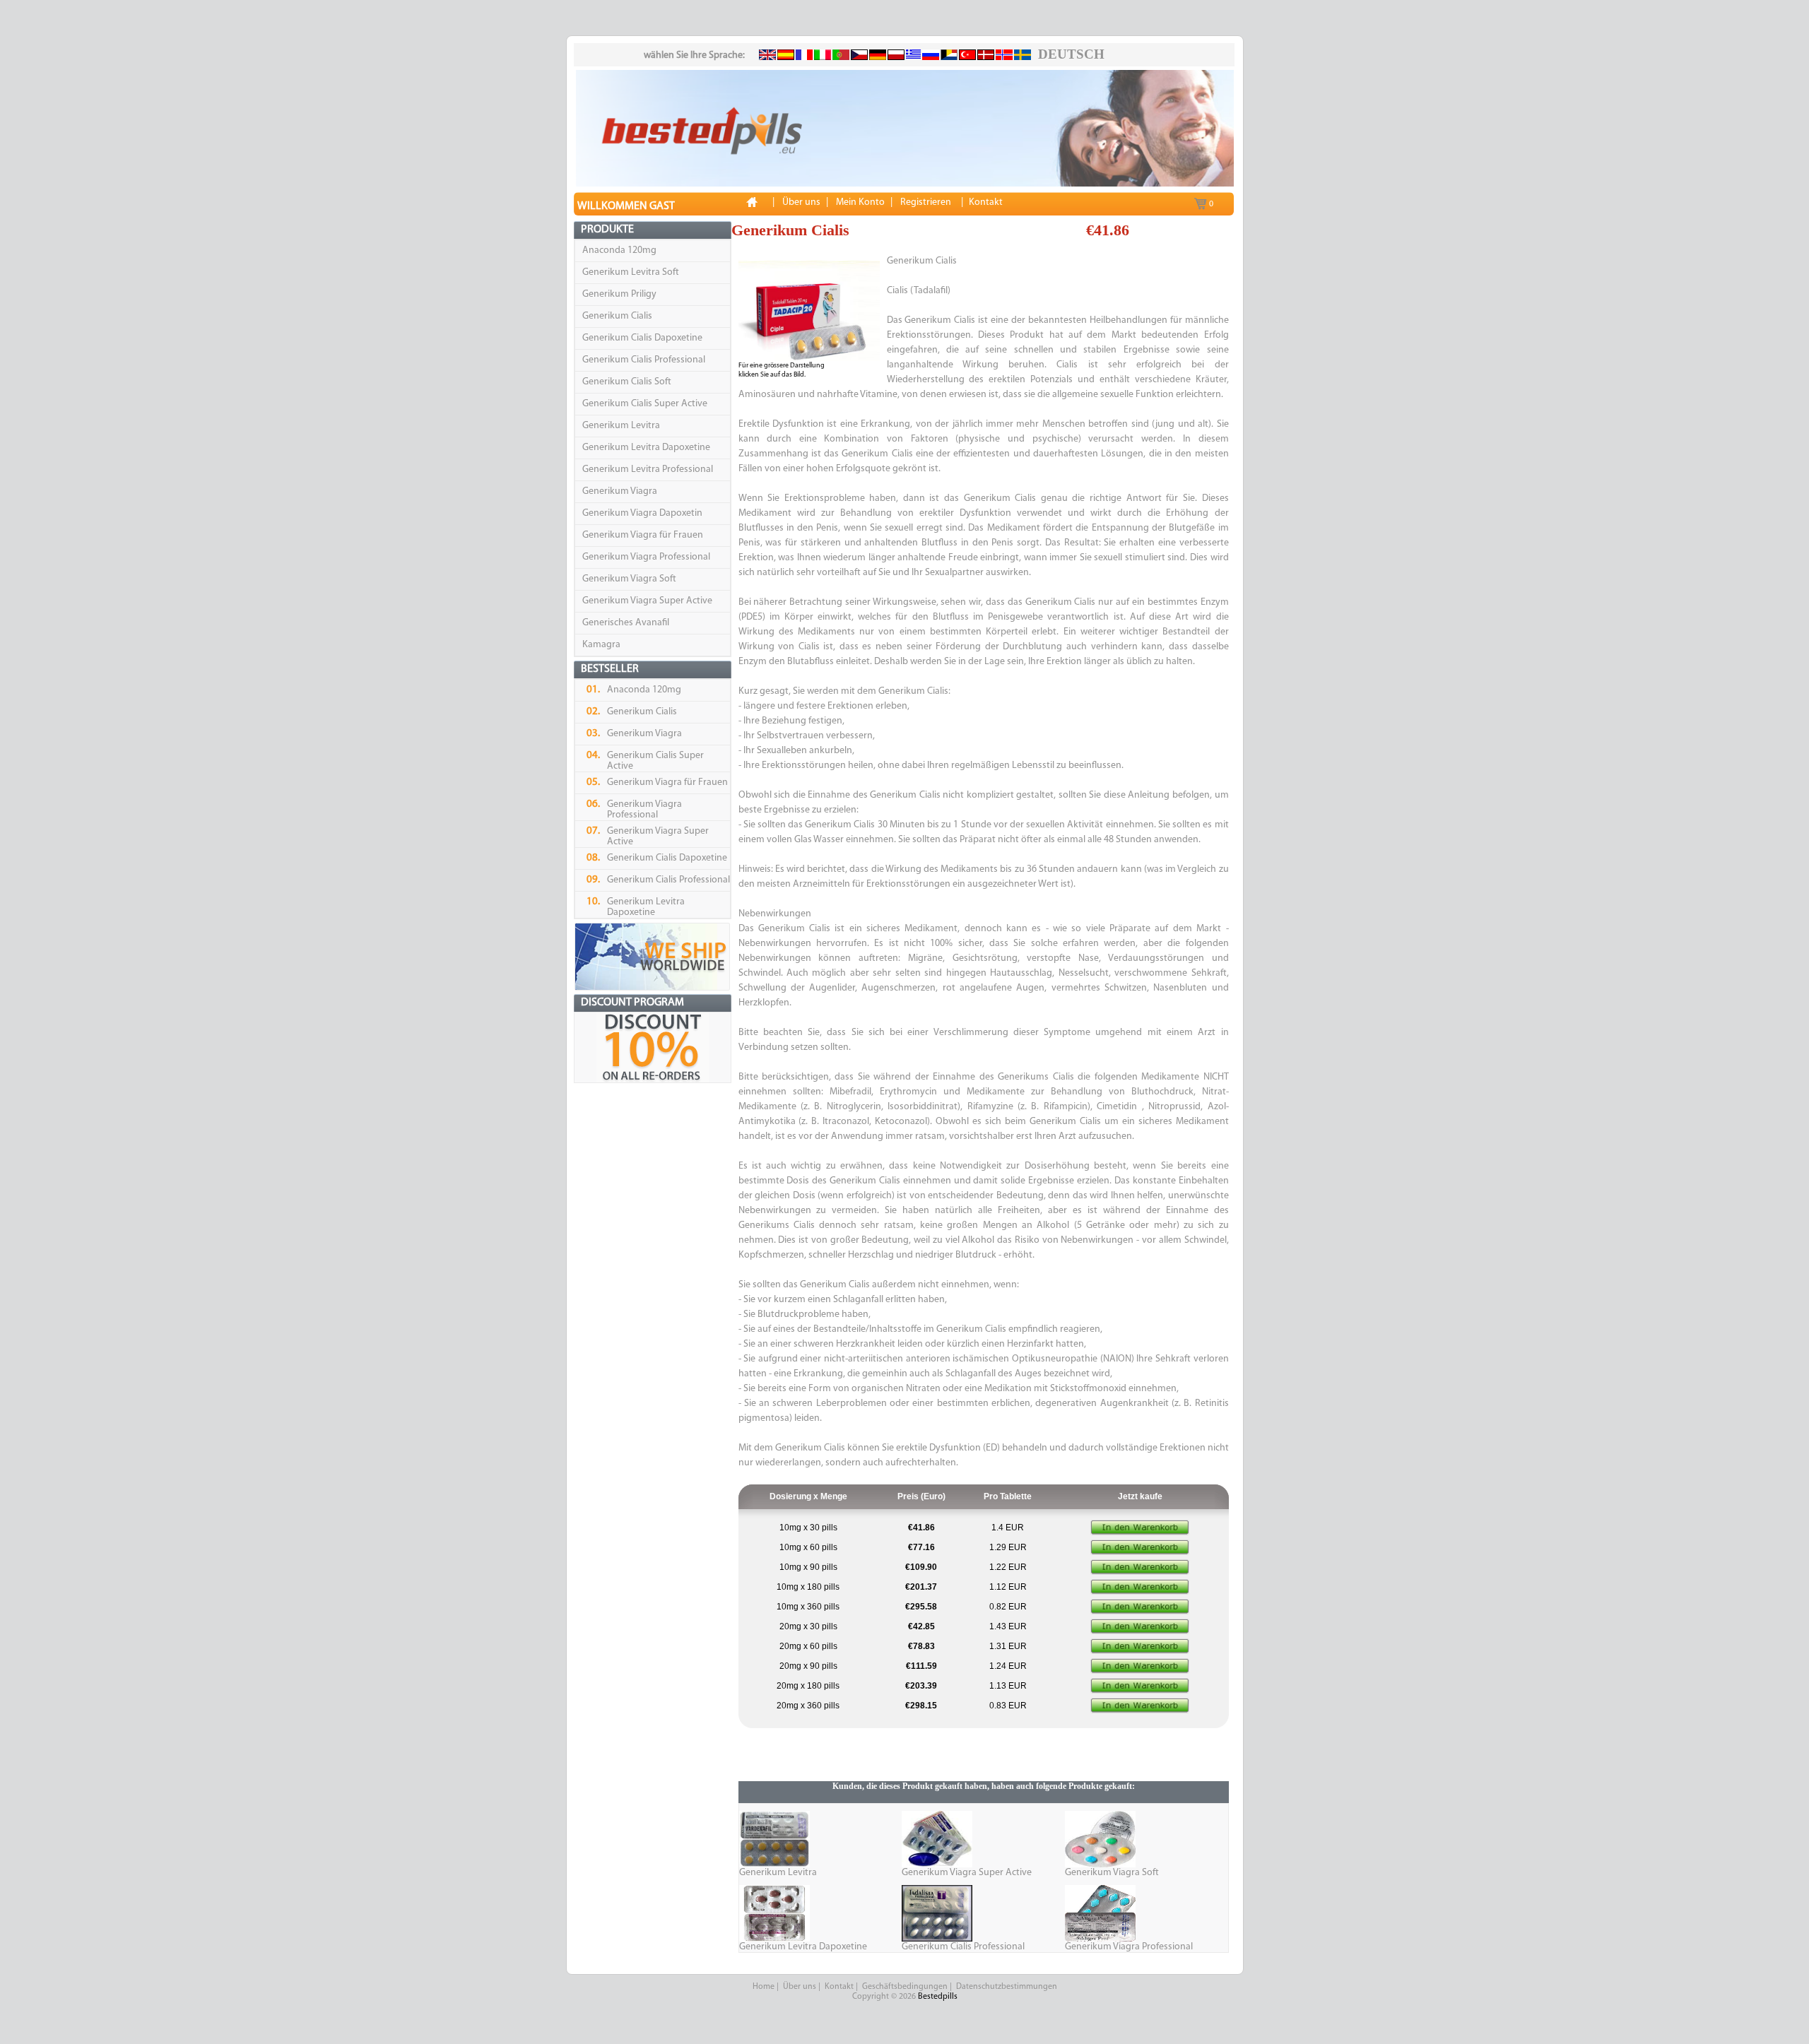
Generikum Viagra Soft (629, 579)
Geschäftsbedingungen (905, 1987)
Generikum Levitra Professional (648, 469)
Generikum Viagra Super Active (647, 601)
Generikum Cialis (617, 316)
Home (764, 1987)
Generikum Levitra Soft (631, 272)
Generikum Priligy (619, 294)
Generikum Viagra (620, 491)
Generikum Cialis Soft (627, 382)
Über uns (800, 1987)
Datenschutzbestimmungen (1007, 1987)
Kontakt (839, 1987)
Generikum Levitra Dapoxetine (646, 448)
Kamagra (601, 645)
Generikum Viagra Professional (646, 557)
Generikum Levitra (621, 426)
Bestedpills (938, 1997)
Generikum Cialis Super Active (645, 404)
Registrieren (926, 202)
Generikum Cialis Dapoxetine (642, 338)
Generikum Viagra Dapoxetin (642, 513)
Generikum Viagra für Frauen (643, 535)
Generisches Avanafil (626, 623)
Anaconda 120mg (619, 250)
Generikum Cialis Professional (644, 360)
